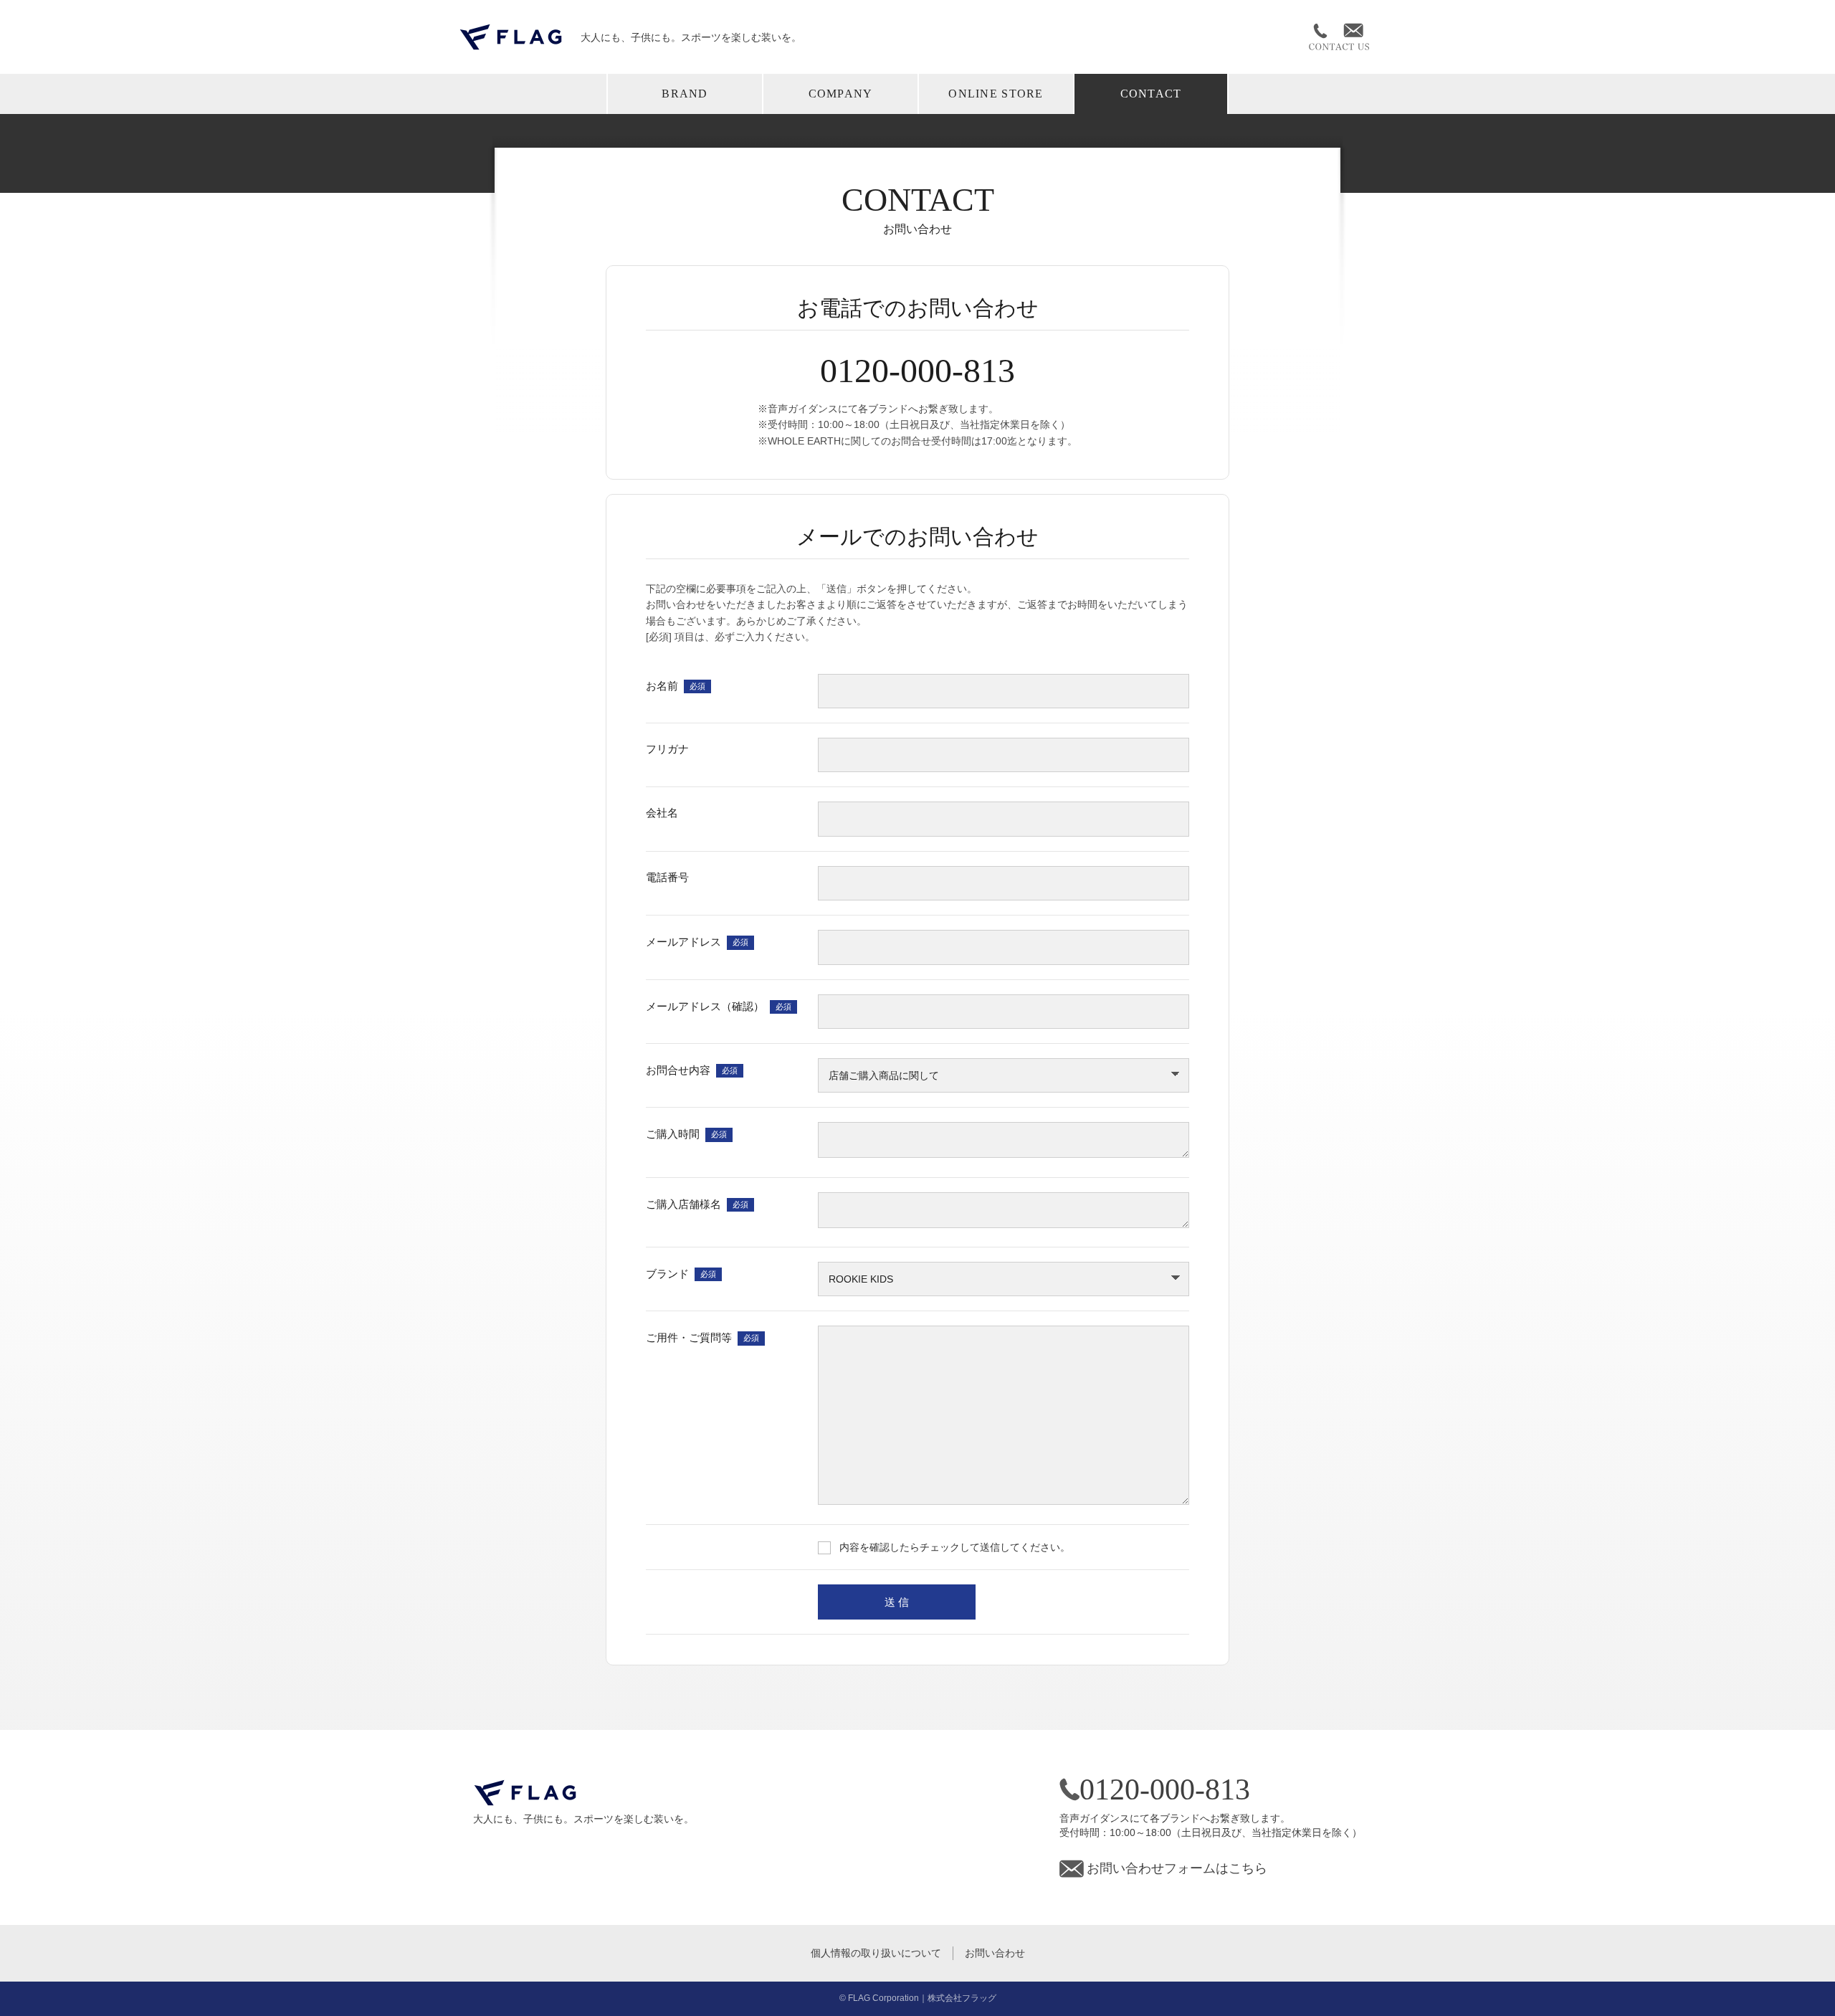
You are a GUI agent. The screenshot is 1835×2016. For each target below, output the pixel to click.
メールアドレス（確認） (719, 1005)
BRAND (685, 94)
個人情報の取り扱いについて (876, 1953)
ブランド (681, 1273)
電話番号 (667, 876)
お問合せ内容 (692, 1069)
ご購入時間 (686, 1134)
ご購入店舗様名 (697, 1203)
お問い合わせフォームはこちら (1177, 1868)
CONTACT (1151, 94)
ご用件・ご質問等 (702, 1337)
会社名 (662, 813)
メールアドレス (697, 941)
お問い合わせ (995, 1953)
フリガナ (667, 749)
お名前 (676, 685)
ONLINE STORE (996, 94)
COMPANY (841, 94)
